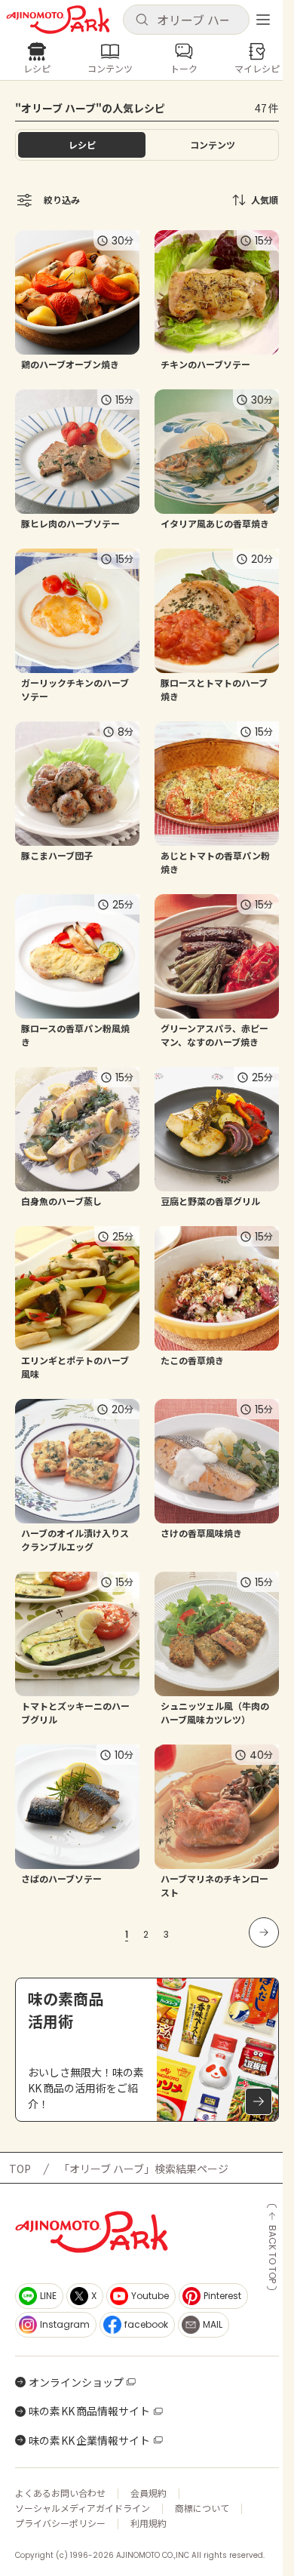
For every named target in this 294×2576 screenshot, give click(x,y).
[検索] (142, 20)
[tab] (212, 145)
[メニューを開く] (263, 20)
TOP (20, 2169)
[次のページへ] (264, 1932)
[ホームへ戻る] (58, 20)
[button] (186, 20)
